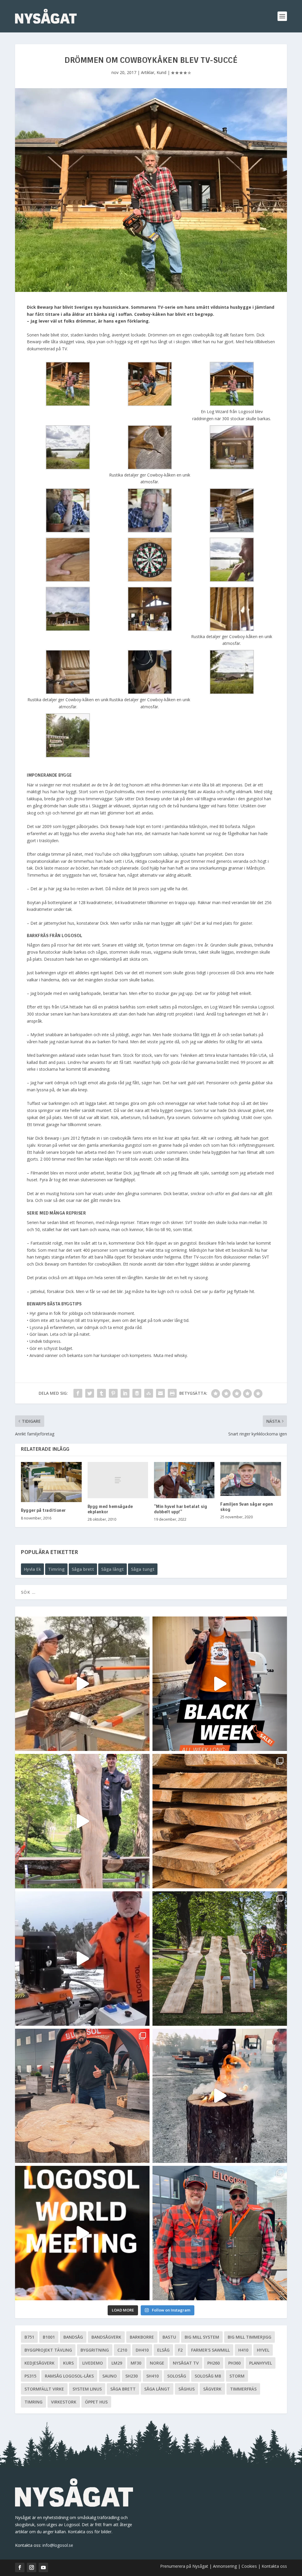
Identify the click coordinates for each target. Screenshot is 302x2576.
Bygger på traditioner (43, 1511)
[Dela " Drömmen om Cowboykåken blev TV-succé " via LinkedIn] (125, 1393)
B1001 (49, 2337)
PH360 (234, 2363)
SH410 (152, 2376)
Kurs (68, 2363)
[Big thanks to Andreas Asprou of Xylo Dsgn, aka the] (82, 2096)
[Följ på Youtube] (43, 2567)
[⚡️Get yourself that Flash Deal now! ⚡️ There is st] (220, 1821)
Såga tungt (143, 1569)
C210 (122, 2350)
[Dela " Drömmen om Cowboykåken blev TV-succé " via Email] (160, 1393)
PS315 (30, 2376)
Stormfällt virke (44, 2389)
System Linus (87, 2389)
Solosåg (177, 2376)
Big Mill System (202, 2337)
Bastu (169, 2337)
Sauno (110, 2376)
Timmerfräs (243, 2389)
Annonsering (225, 2566)
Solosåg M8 (208, 2376)
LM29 (117, 2363)
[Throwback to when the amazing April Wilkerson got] (82, 1684)
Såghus (187, 2389)
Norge (157, 2363)
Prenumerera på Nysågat (184, 2566)
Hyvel (263, 2350)
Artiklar (148, 72)
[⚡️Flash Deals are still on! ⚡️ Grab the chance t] (82, 1821)
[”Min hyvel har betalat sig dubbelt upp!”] (184, 1480)
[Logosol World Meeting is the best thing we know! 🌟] (82, 2233)
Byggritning (95, 2350)
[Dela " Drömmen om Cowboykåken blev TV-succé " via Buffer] (137, 1393)
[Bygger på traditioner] (51, 1482)
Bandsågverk (106, 2337)
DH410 (142, 2350)
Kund (161, 72)
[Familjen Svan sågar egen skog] (251, 1479)
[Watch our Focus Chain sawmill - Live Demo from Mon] (82, 1959)
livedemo (93, 2363)
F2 (180, 2350)
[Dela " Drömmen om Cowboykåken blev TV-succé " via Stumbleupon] (149, 1393)
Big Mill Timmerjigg (250, 2337)
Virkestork (64, 2402)
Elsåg (163, 2350)
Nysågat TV (186, 2363)
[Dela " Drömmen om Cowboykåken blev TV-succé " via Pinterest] (113, 1393)
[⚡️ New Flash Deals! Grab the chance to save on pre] (220, 1959)
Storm (237, 2376)
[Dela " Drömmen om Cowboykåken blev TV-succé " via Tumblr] (101, 1393)
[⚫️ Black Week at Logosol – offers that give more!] (220, 1684)
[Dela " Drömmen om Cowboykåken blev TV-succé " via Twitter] (90, 1393)
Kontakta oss (274, 2566)
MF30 (136, 2363)
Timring (56, 1569)
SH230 (132, 2376)
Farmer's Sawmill (210, 2350)
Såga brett (83, 1569)
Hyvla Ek (32, 1569)
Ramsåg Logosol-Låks (69, 2376)
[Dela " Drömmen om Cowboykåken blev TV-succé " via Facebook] (78, 1393)
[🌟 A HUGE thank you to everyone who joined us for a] (220, 2096)
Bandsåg (73, 2337)
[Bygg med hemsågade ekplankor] (118, 1480)
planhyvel (261, 2363)
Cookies (250, 2566)
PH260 (214, 2363)
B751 (29, 2337)
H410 (243, 2350)
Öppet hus (96, 2402)
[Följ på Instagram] (32, 2567)
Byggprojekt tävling (48, 2350)
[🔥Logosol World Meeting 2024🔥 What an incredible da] (220, 2233)
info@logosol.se (58, 2545)
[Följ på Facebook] (20, 2567)
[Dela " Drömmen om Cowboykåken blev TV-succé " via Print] (172, 1393)
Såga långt (113, 1569)
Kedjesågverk (40, 2363)
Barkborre (142, 2337)
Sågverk (212, 2389)
